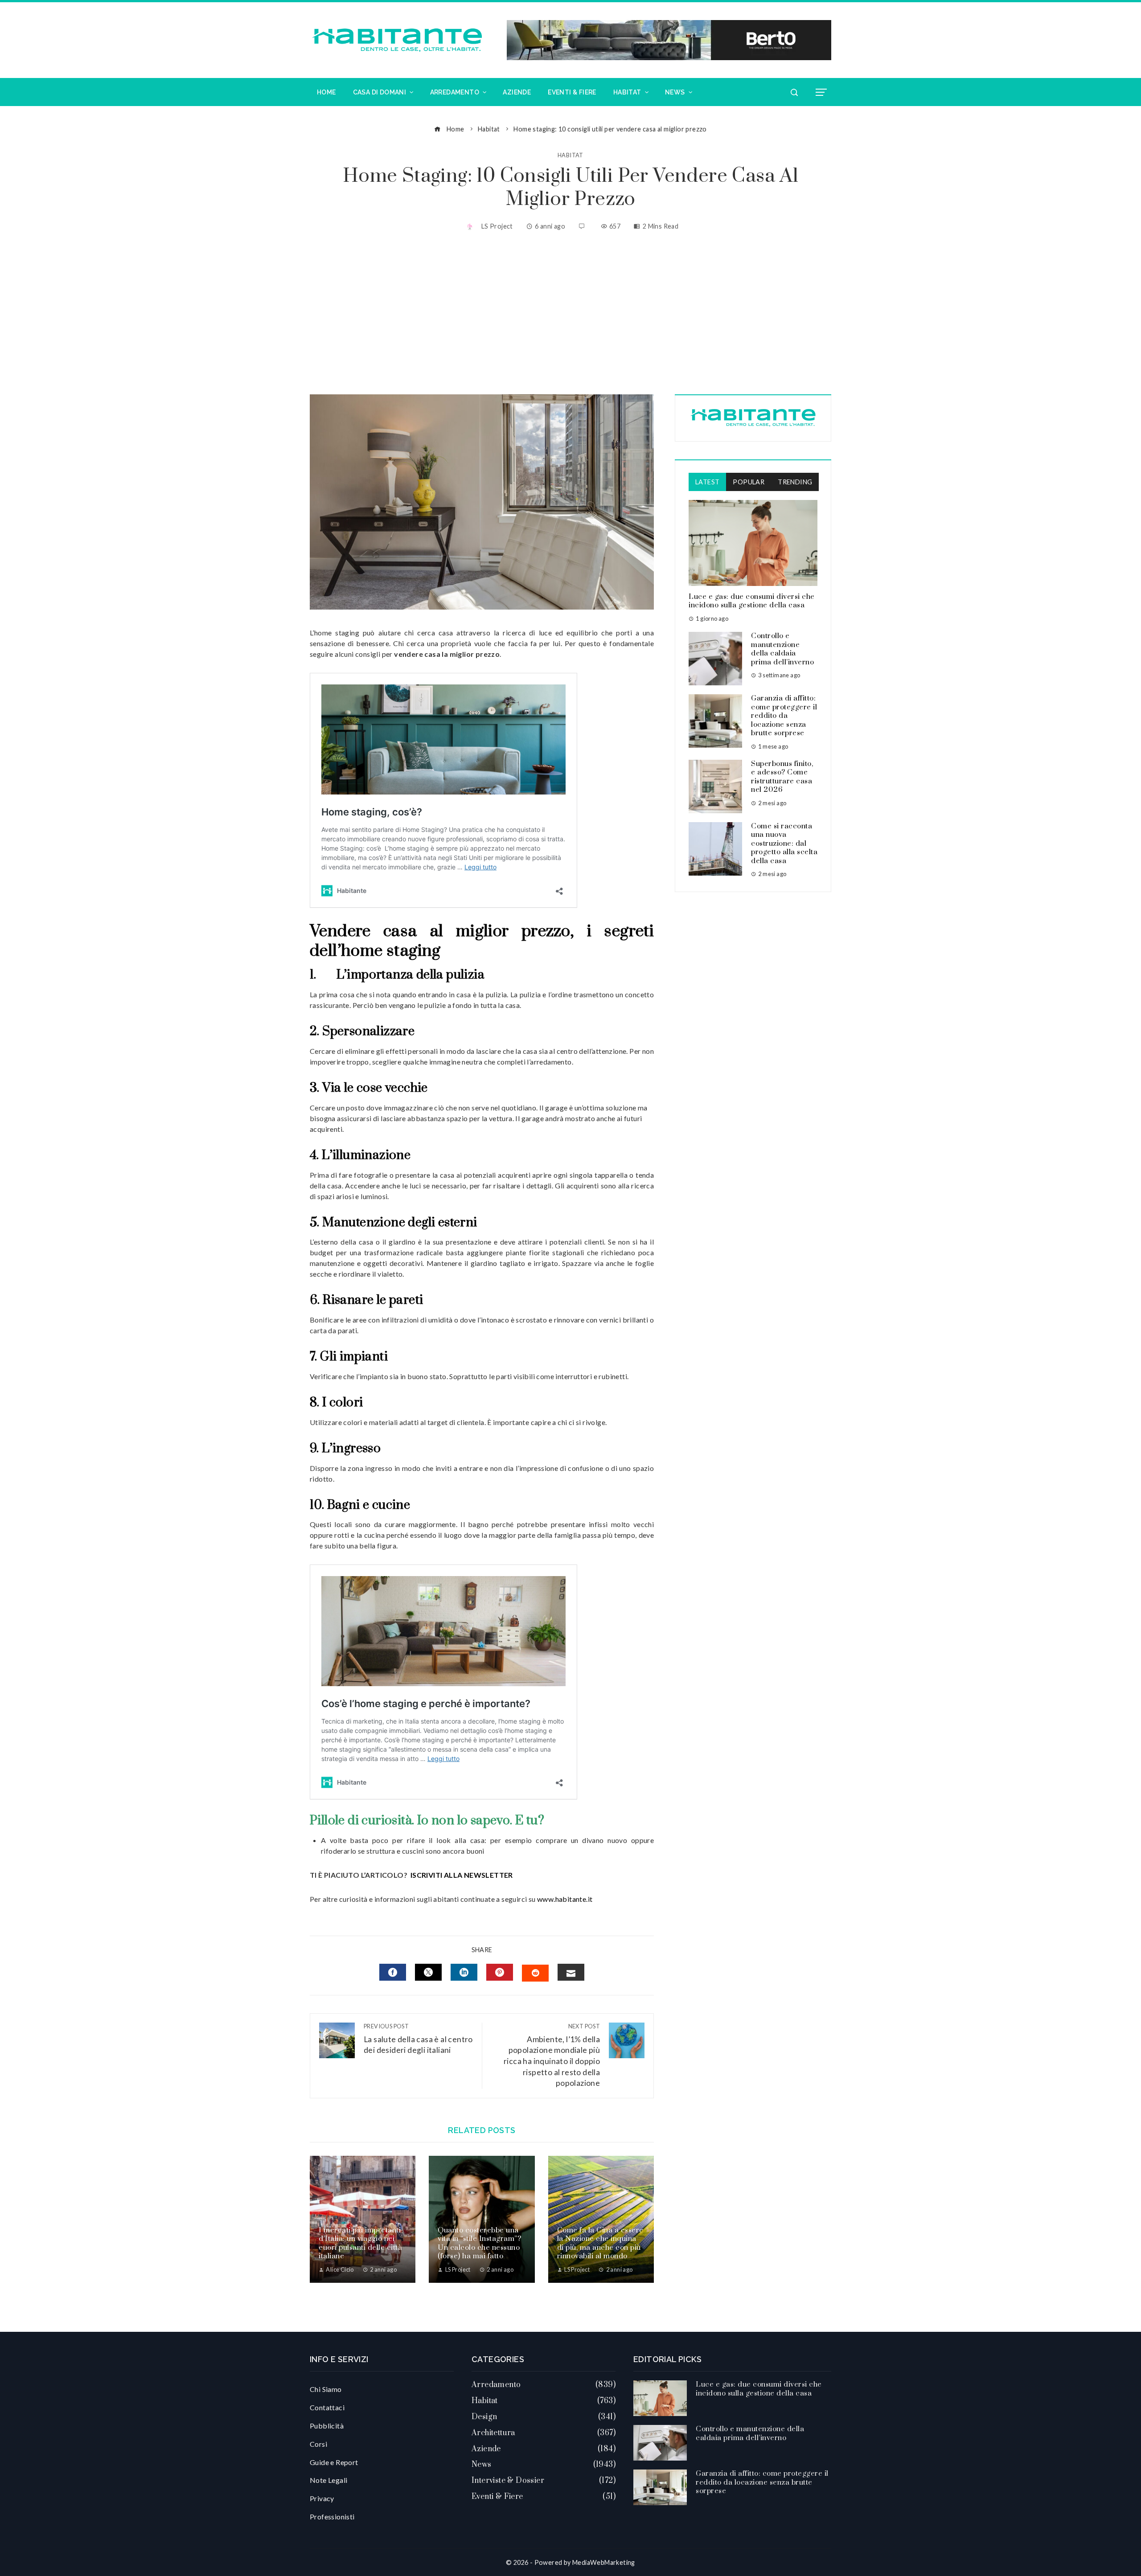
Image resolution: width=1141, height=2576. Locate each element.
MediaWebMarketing (604, 2562)
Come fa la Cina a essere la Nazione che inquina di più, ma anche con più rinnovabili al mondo (600, 2243)
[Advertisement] (570, 314)
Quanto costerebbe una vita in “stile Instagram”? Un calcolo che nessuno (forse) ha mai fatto (479, 2243)
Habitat (570, 155)
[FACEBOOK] (393, 1972)
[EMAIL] (571, 1972)
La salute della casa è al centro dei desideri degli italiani (418, 2039)
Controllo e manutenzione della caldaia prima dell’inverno (782, 649)
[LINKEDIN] (464, 1972)
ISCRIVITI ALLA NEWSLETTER (462, 1875)
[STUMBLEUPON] (535, 1973)
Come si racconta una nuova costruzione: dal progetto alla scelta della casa (784, 844)
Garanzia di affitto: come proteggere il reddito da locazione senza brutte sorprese (784, 716)
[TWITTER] (428, 1972)
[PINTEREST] (500, 1972)
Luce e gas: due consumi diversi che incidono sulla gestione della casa (752, 601)
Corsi (318, 2444)
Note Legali (328, 2480)
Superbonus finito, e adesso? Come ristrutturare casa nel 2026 (782, 777)
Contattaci (327, 2407)
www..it (565, 1899)
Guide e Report (334, 2462)
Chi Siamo (326, 2389)
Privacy (322, 2498)
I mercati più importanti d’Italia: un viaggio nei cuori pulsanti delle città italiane (360, 2243)
